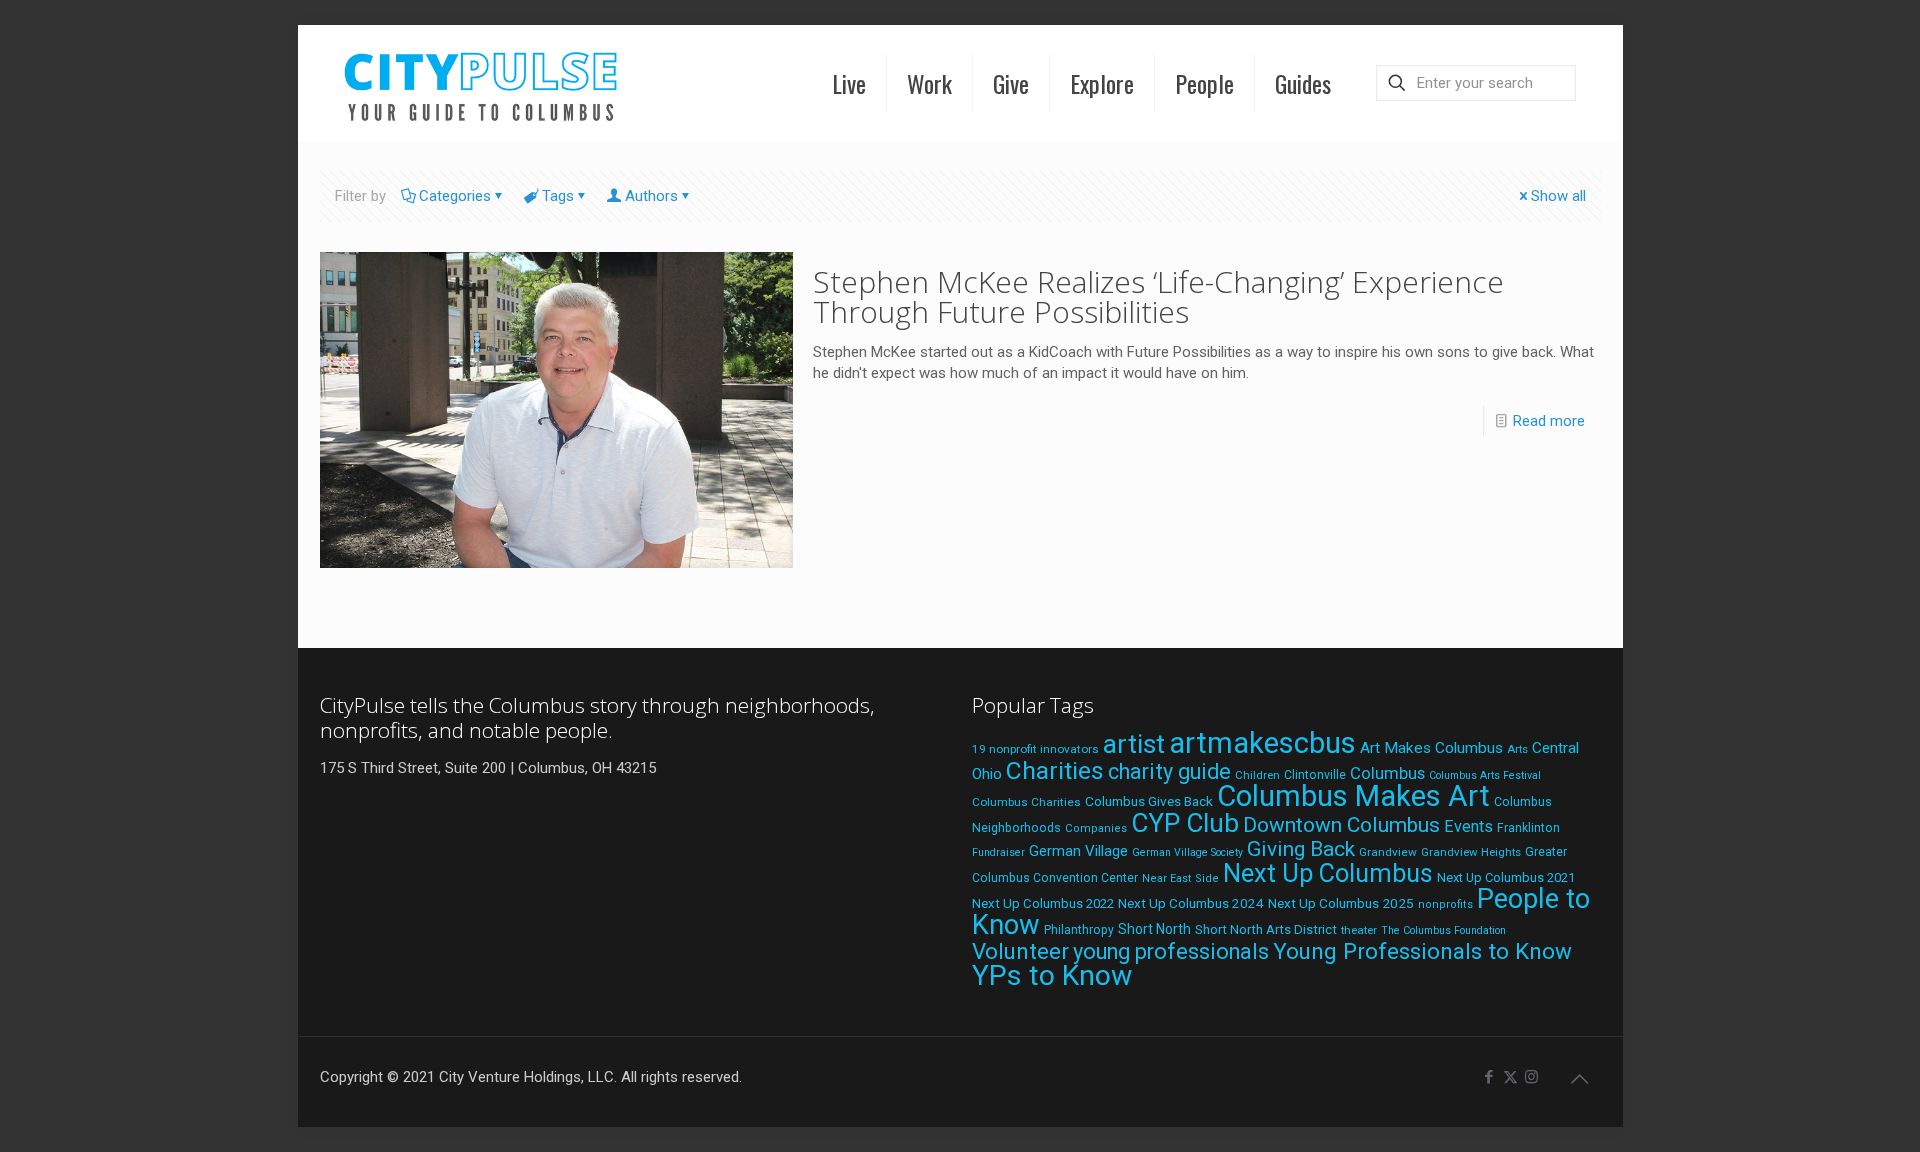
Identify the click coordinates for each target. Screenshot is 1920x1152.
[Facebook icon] (1489, 1077)
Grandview (1388, 852)
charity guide (1169, 771)
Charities (1055, 770)
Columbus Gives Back (1149, 801)
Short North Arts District (1266, 929)
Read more (1549, 421)
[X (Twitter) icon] (1510, 1077)
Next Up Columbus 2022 (1043, 903)
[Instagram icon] (1531, 1077)
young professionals (1171, 951)
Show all (1558, 196)
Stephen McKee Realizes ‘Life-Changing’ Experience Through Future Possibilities (1158, 296)
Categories (455, 196)
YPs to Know (1052, 975)
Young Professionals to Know (1422, 951)
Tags (558, 196)
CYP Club (1185, 823)
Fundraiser (998, 852)
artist (1134, 744)
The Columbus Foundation (1443, 930)
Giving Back (1301, 849)
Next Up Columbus (1328, 873)
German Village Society (1187, 852)
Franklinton (1528, 828)
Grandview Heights (1471, 852)
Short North (1154, 929)
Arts (1517, 749)
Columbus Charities (1026, 802)
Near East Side (1180, 878)
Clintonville (1315, 775)
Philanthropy (1079, 930)
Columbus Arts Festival (1485, 775)
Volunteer (1020, 951)
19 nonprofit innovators (1035, 749)
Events (1468, 826)
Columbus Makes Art (1353, 796)
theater (1359, 930)
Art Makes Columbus (1431, 748)
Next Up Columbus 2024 (1191, 903)
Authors (651, 196)
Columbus (1387, 773)
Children (1257, 775)
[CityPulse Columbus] (481, 82)
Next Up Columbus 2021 (1506, 877)
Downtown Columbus (1341, 825)
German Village (1078, 851)
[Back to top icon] (1580, 1079)
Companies (1096, 828)
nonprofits (1445, 904)
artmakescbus (1262, 743)
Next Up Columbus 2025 (1341, 903)
